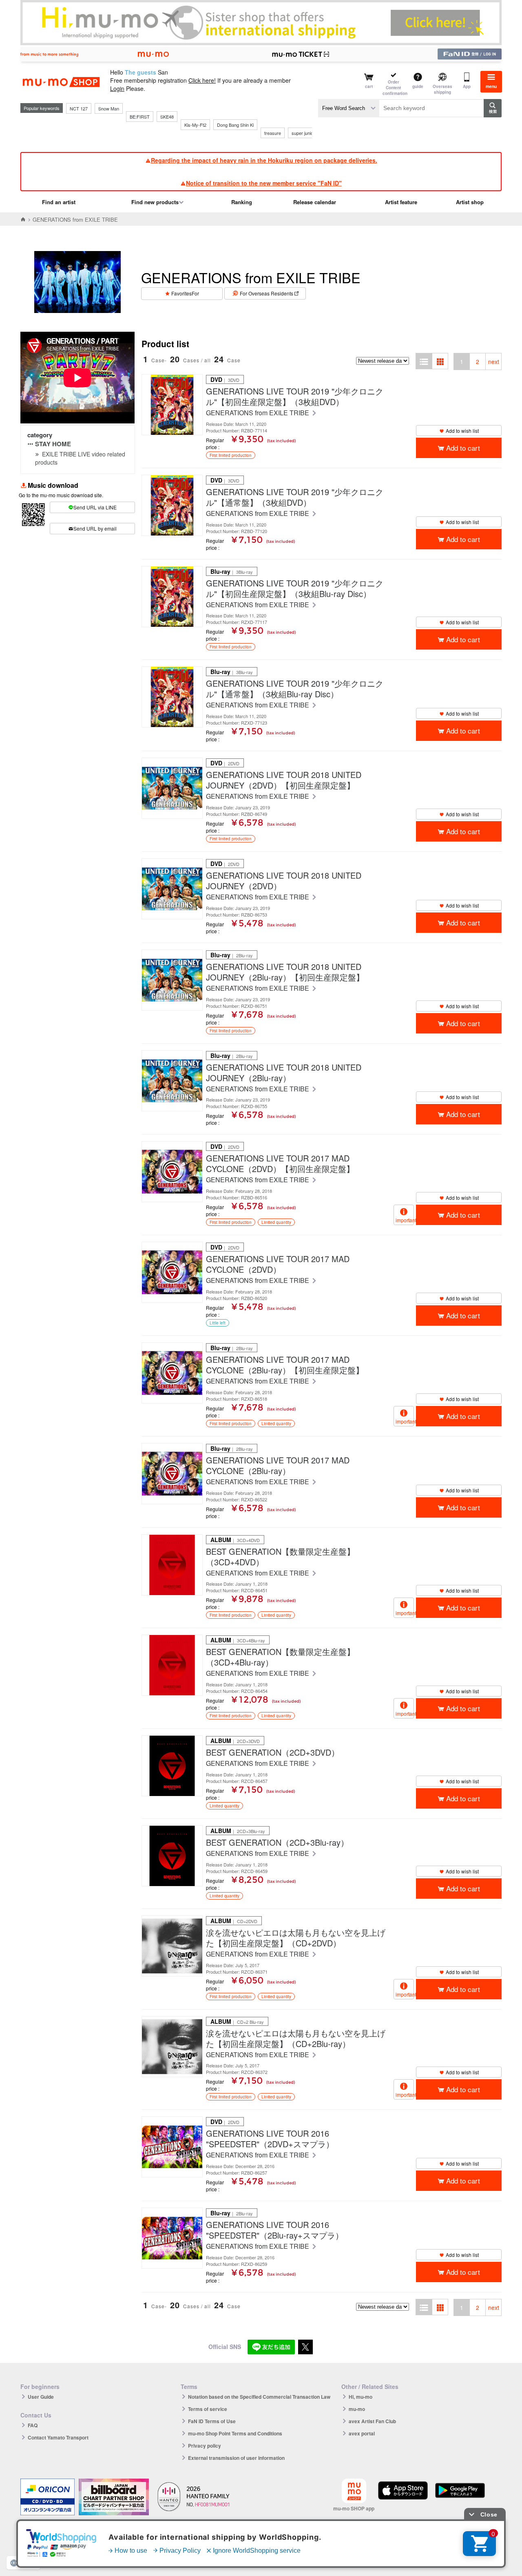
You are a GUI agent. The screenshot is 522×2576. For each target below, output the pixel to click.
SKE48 (167, 117)
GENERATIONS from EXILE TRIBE (258, 413)
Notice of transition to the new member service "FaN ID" (264, 183)
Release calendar (315, 202)
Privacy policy (205, 2446)
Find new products (155, 202)
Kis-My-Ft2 (195, 125)
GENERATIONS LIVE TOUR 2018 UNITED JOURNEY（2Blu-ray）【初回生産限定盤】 (285, 972)
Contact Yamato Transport (58, 2437)
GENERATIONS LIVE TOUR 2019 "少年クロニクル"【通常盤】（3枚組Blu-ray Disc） (295, 689)
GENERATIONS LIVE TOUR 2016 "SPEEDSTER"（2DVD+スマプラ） (270, 2139)
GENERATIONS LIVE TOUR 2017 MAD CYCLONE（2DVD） (278, 1264)
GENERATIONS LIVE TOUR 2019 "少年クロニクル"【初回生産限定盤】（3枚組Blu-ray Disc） (295, 588)
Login (117, 88)
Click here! (202, 80)
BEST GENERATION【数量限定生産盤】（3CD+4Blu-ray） (280, 1657)
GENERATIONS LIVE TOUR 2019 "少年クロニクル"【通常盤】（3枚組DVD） (295, 497)
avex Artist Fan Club (372, 2421)
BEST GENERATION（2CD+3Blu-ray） (277, 1842)
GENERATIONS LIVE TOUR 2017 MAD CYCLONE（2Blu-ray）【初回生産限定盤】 (285, 1365)
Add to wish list (462, 431)
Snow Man (109, 108)
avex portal (362, 2433)
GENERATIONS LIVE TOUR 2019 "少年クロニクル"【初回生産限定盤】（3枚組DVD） (295, 397)
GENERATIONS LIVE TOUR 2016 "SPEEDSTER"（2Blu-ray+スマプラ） (275, 2230)
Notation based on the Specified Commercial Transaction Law (259, 2397)
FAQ (33, 2425)
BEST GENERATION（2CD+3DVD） (273, 1752)
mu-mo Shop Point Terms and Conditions (235, 2433)
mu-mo (357, 2409)
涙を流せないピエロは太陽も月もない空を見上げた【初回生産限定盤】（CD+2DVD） (296, 1938)
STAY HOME (53, 444)
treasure (273, 133)
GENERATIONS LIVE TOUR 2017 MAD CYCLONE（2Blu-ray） (278, 1465)
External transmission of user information (236, 2458)
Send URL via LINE (95, 507)
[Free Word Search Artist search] (349, 108)
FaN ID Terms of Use (212, 2421)
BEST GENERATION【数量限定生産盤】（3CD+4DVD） (280, 1557)
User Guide (41, 2397)
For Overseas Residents (267, 293)
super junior (303, 133)
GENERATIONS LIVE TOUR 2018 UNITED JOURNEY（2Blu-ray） (284, 1073)
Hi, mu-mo (361, 2397)
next (494, 361)
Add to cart (463, 448)
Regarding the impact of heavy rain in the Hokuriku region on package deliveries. (264, 160)
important (405, 1220)
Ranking (242, 202)
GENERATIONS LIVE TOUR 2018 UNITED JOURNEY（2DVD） (284, 881)
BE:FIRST (140, 117)
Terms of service (208, 2409)
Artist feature (401, 202)
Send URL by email (95, 528)
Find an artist (59, 202)
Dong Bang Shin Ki (235, 125)
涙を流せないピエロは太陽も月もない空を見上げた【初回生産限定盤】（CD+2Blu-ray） (296, 2038)
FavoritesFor (185, 293)
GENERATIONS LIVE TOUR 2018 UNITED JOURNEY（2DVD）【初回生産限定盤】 (284, 780)
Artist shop (470, 202)
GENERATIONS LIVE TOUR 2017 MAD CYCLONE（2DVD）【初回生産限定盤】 (280, 1163)
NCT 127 (79, 108)
